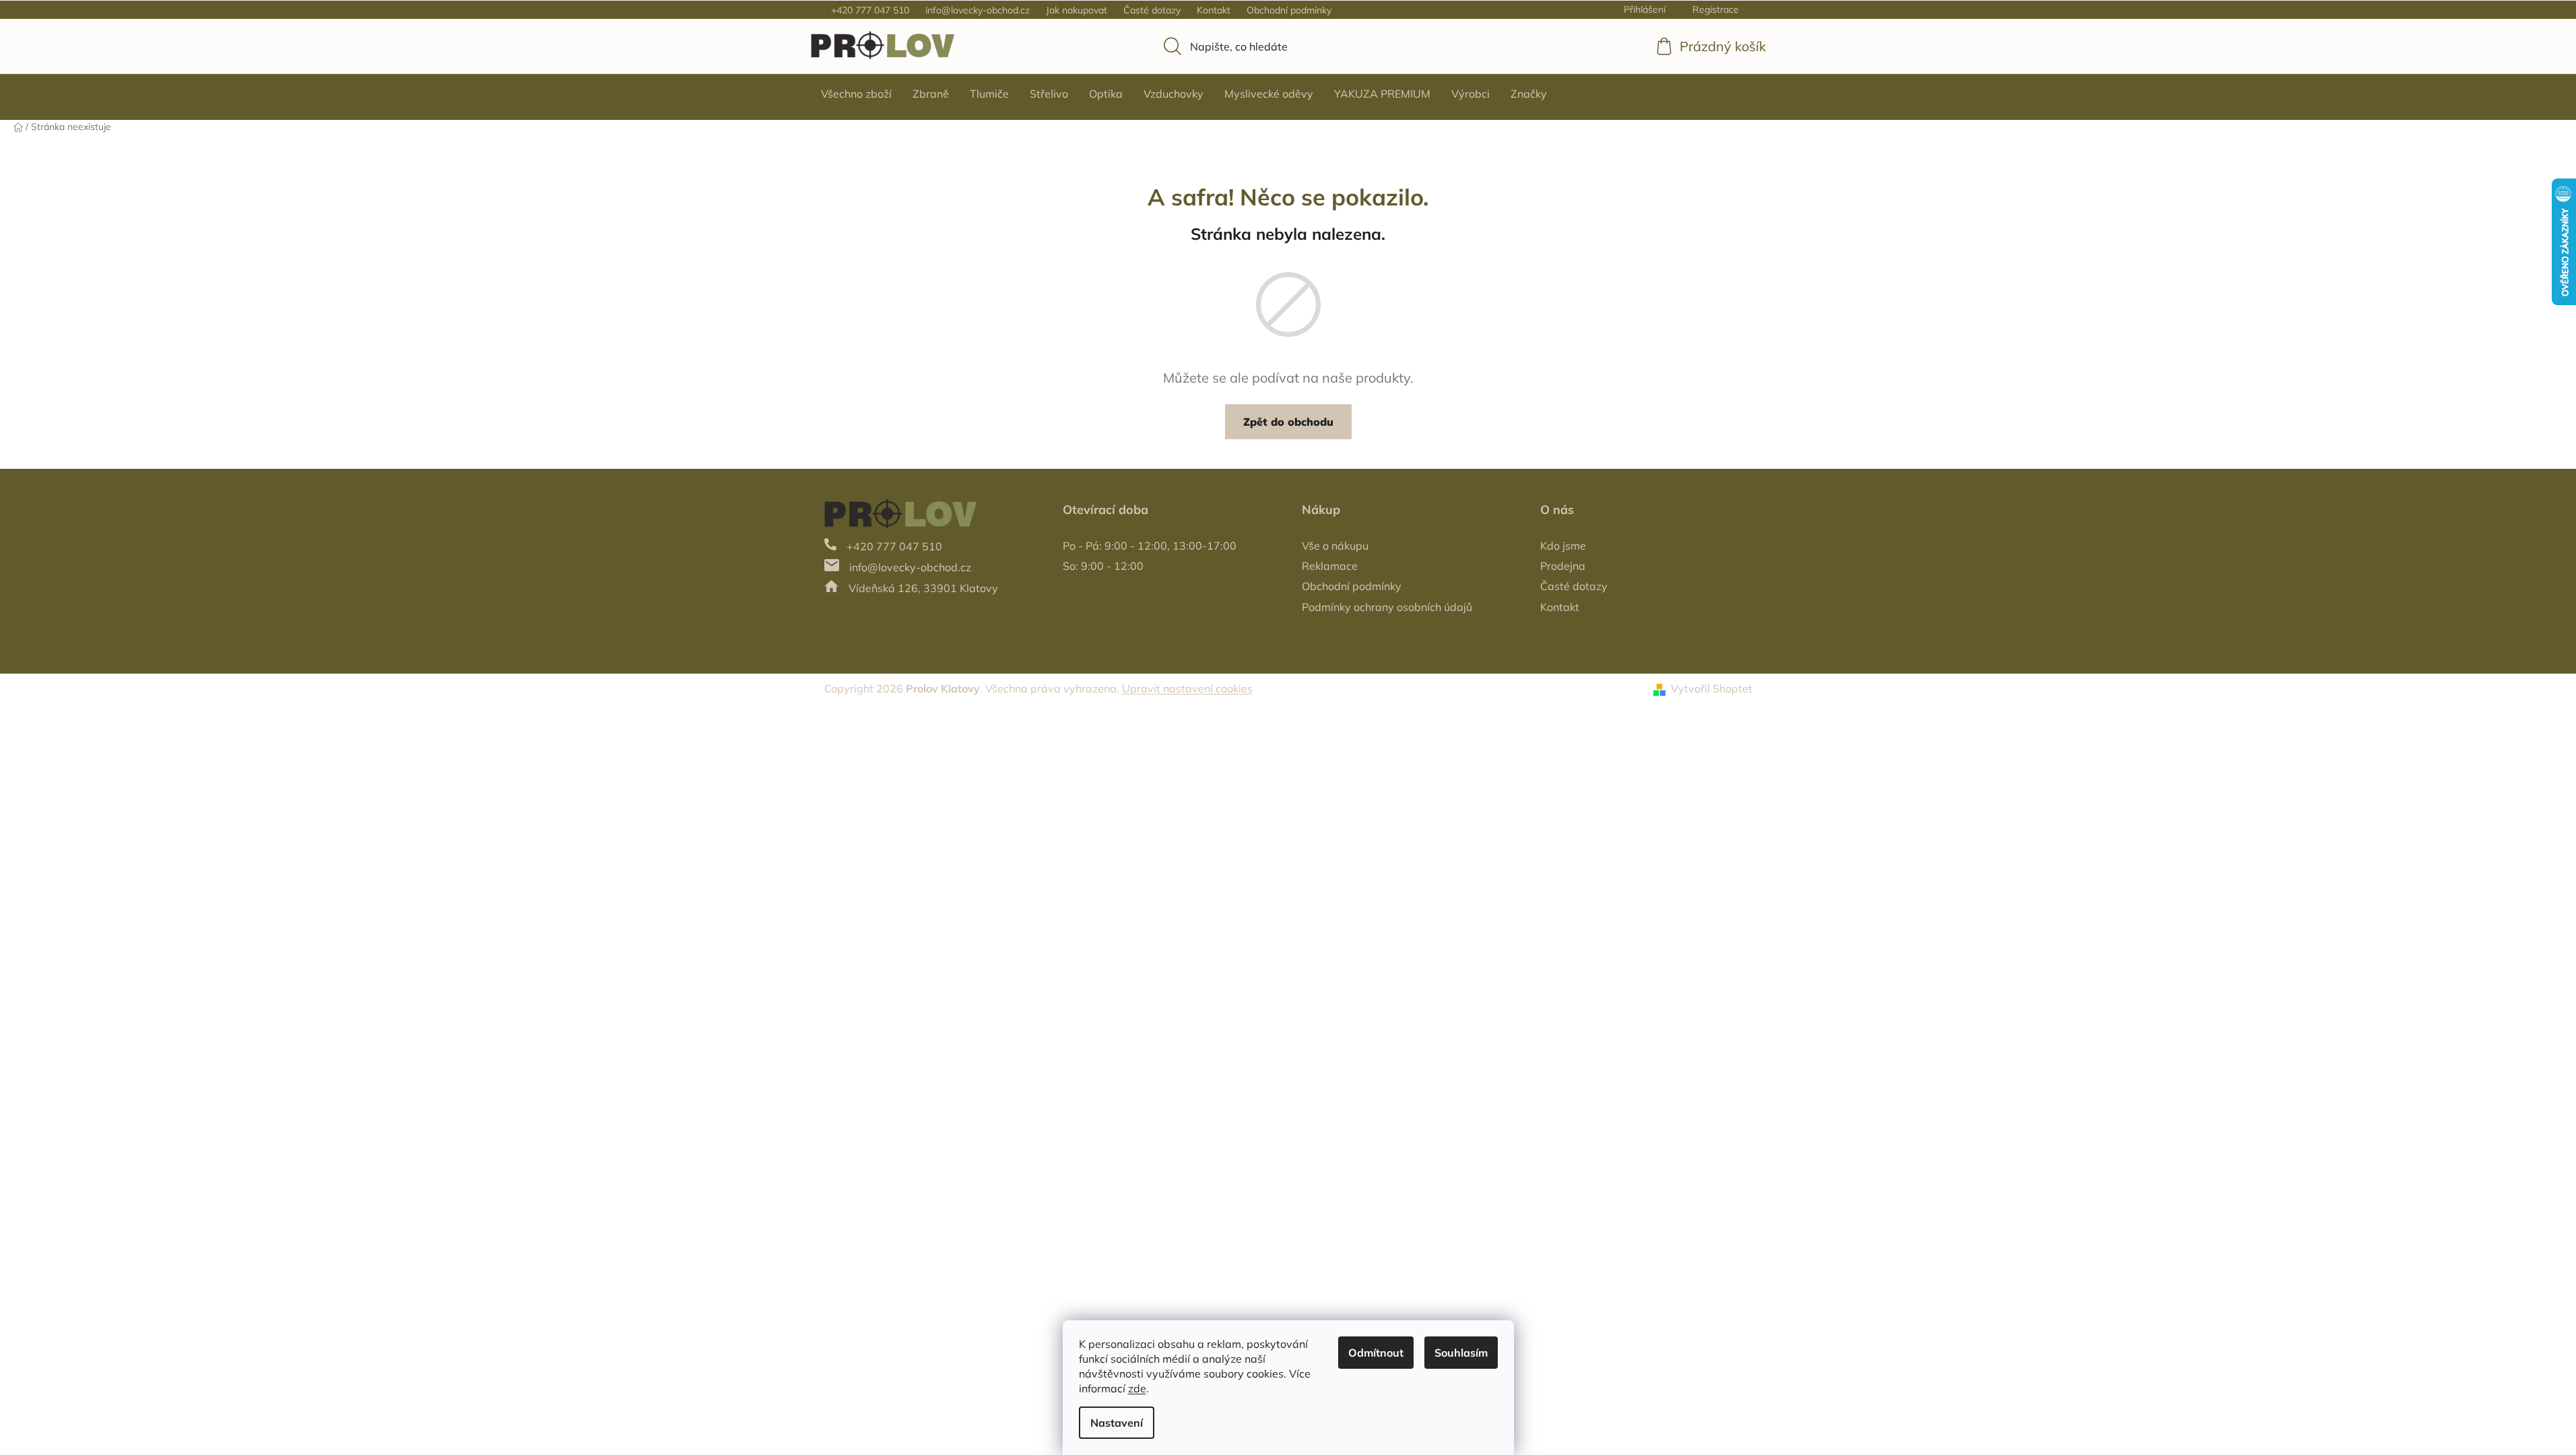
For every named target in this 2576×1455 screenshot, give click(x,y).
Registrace (1716, 9)
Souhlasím (1461, 1353)
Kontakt (1214, 10)
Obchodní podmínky (1289, 10)
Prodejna (1563, 566)
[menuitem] (856, 94)
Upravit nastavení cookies (1187, 688)
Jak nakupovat (1077, 10)
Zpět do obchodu (1288, 422)
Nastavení (1117, 1423)
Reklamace (1330, 566)
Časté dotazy (1152, 10)
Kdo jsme (1563, 546)
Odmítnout (1376, 1353)
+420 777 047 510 (870, 10)
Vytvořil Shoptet (1712, 688)
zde (1137, 1388)
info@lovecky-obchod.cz (978, 10)
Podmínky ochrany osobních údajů (1387, 607)
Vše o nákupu (1335, 546)
